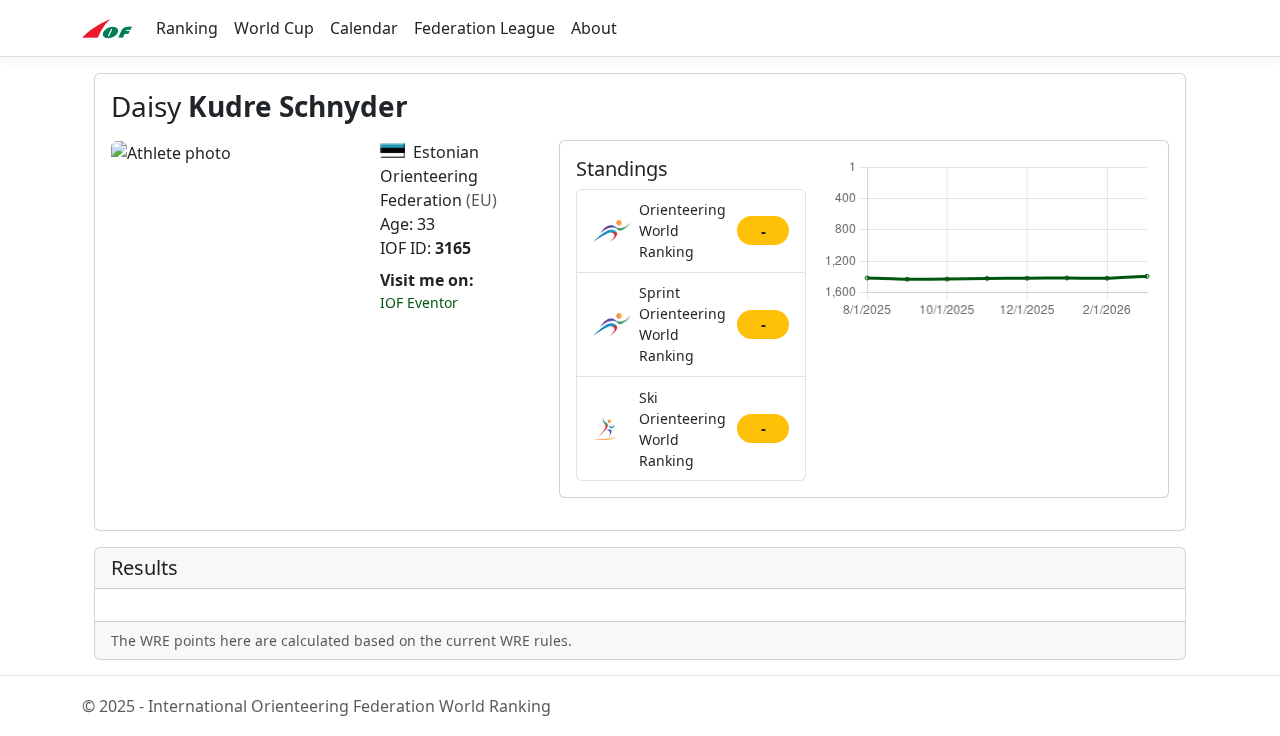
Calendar (364, 28)
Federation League (484, 28)
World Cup (274, 28)
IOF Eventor (419, 302)
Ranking (187, 28)
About (594, 28)
